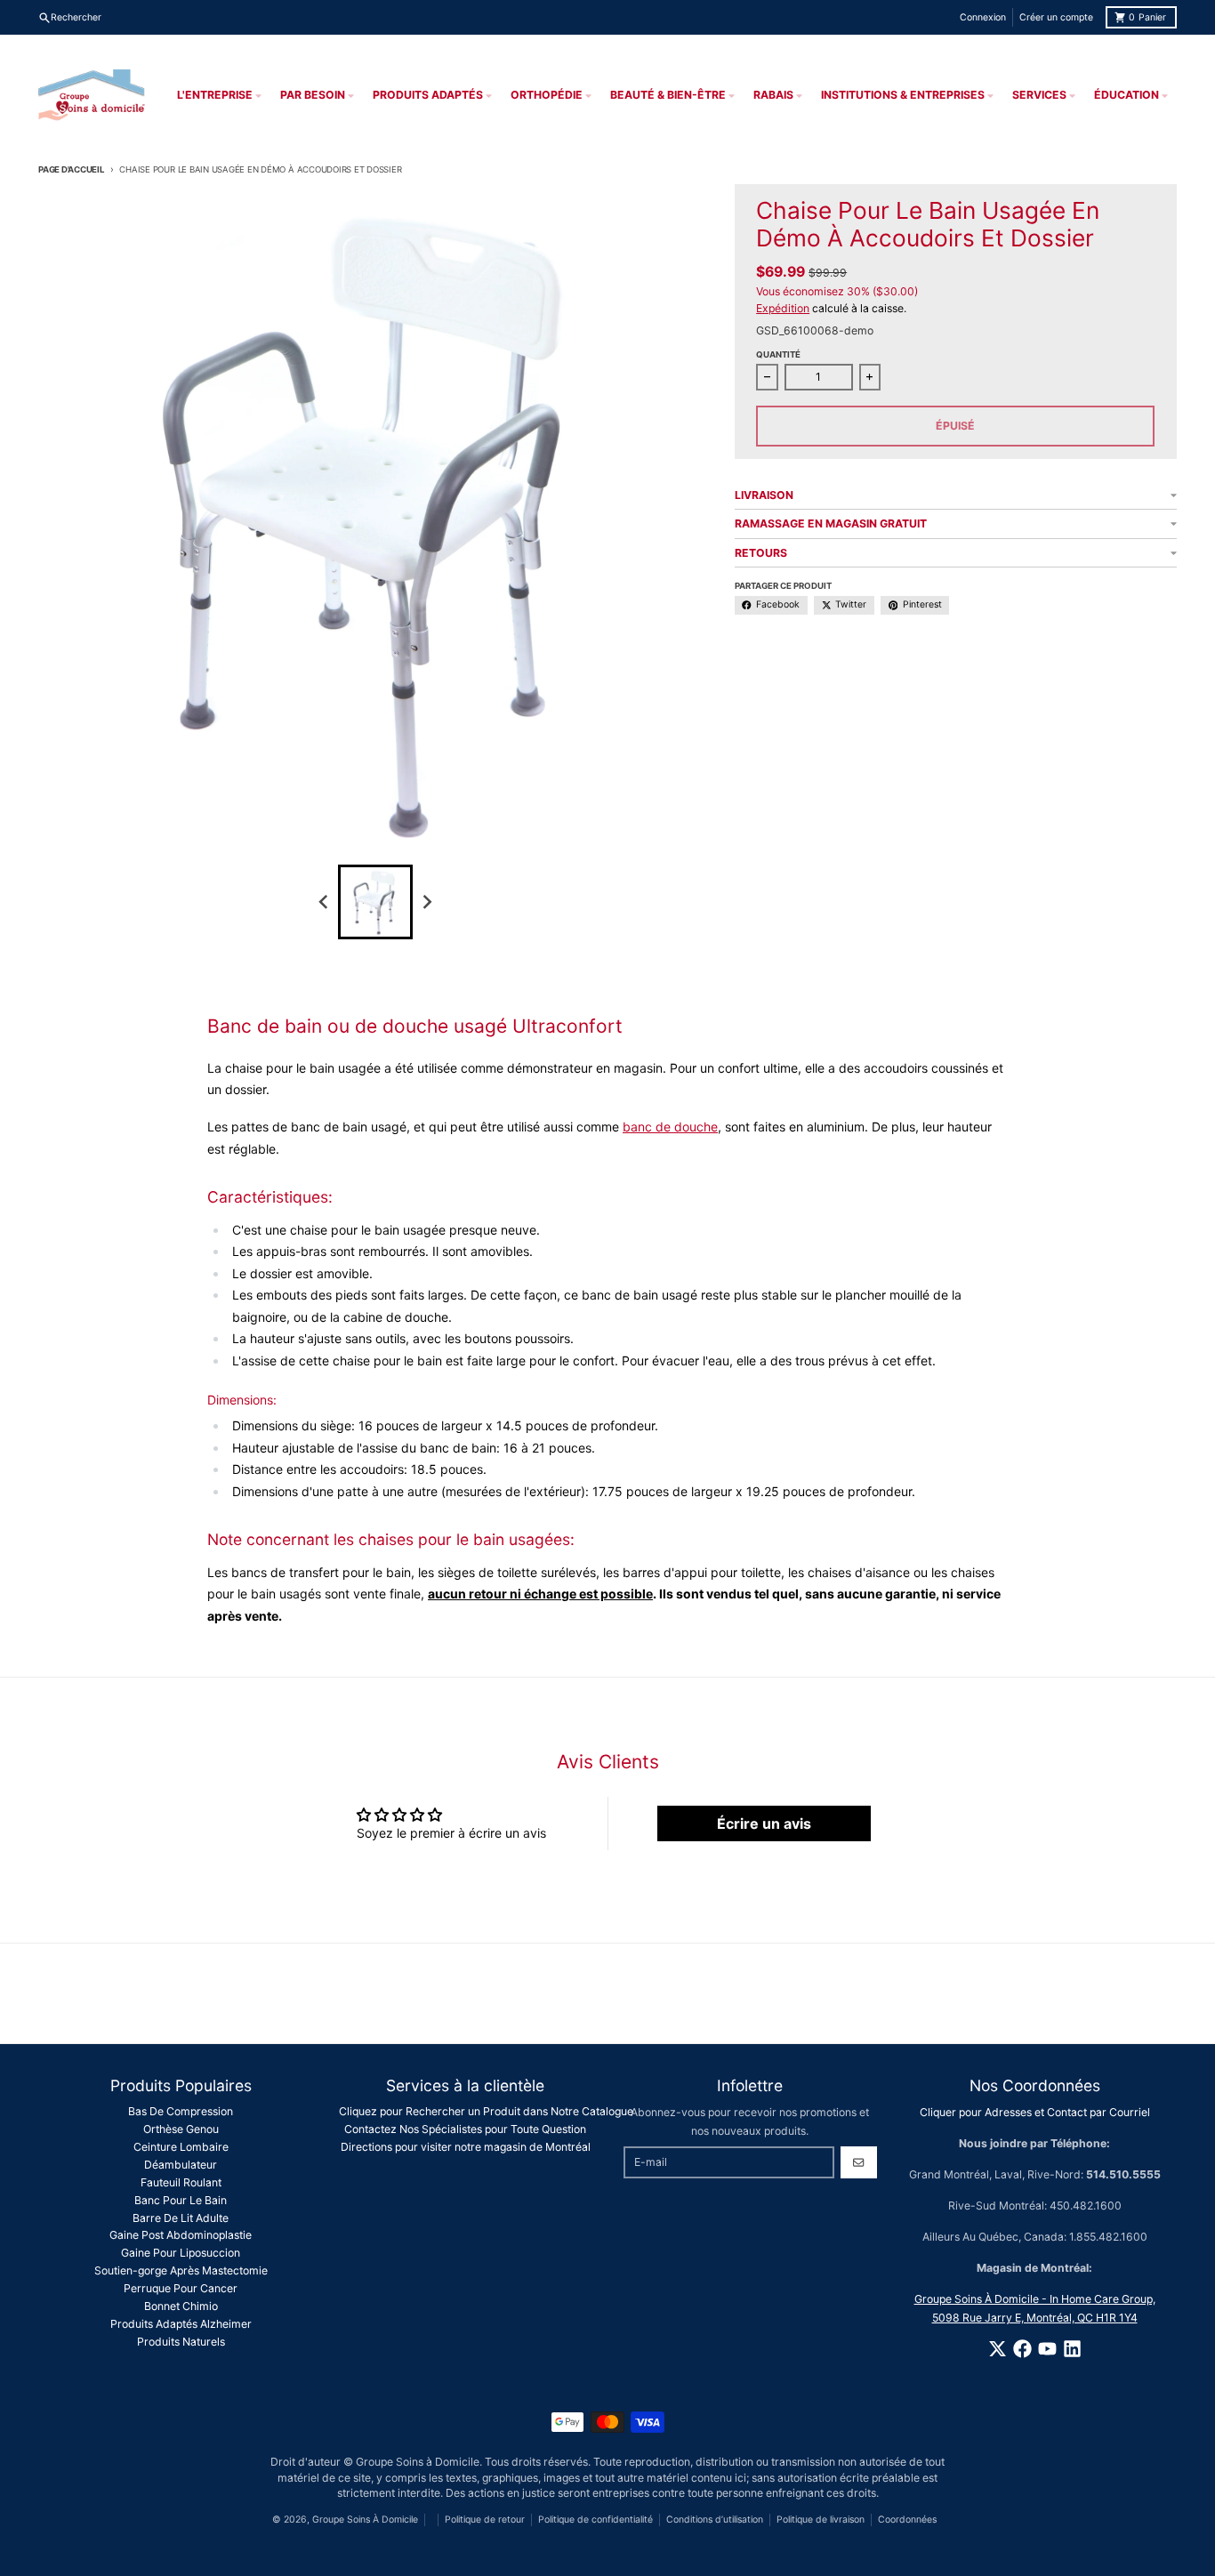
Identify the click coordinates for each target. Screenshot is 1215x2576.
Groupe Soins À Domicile (365, 2520)
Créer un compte (1056, 17)
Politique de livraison (821, 2520)
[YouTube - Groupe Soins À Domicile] (1047, 2349)
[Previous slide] (324, 902)
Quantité (778, 354)
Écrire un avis (764, 1823)
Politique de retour (485, 2520)
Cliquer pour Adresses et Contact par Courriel (1035, 2112)
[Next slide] (427, 902)
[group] (375, 902)
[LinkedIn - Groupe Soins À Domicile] (1072, 2349)
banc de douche (670, 1127)
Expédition (783, 308)
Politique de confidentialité (595, 2520)
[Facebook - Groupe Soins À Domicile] (1022, 2349)
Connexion (983, 17)
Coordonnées (907, 2520)
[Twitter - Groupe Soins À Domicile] (998, 2349)
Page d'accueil (71, 169)
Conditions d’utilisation (715, 2520)
